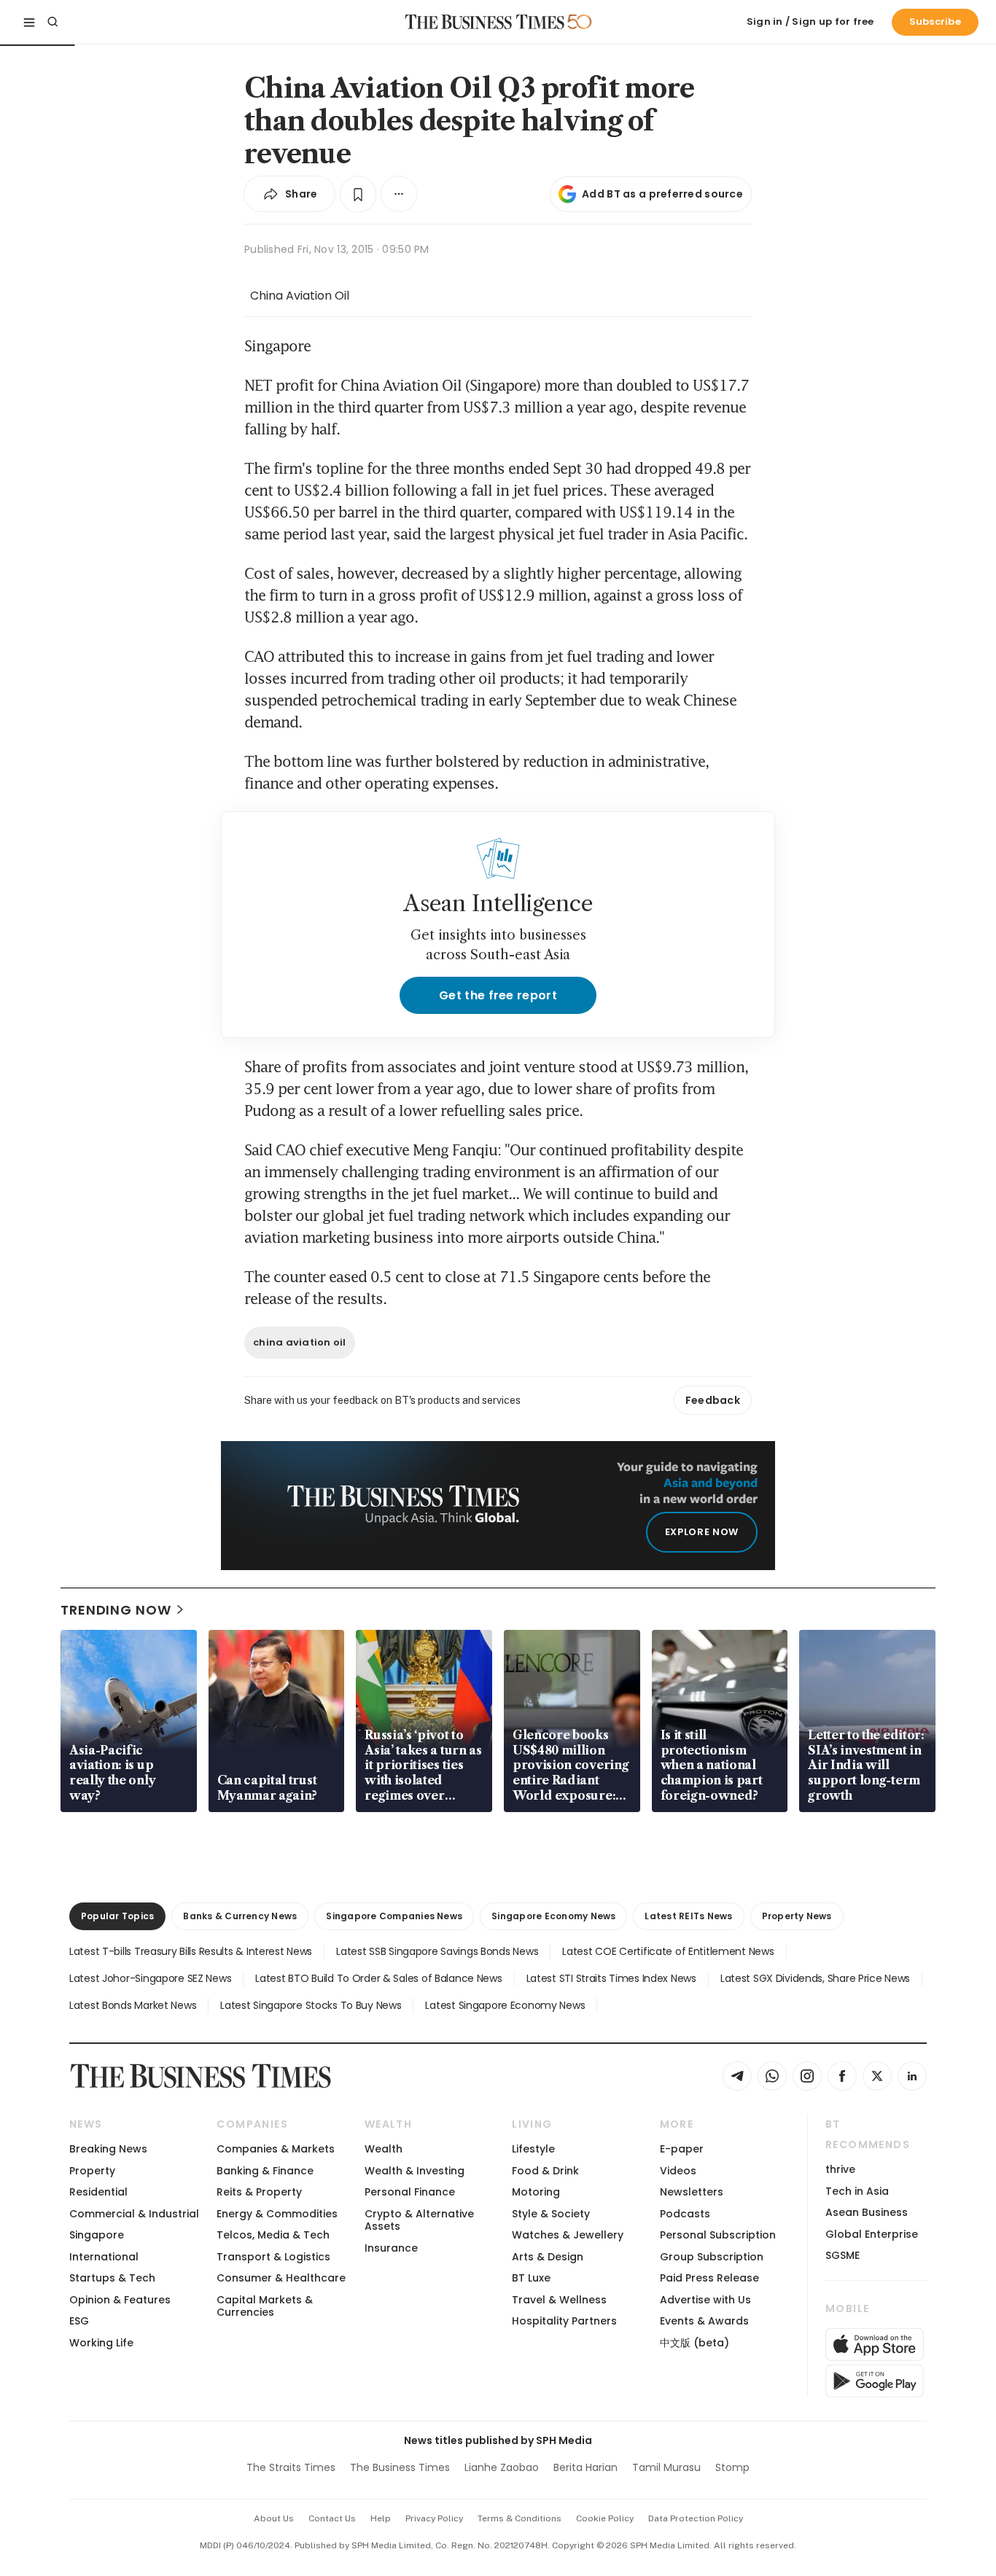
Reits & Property (259, 2192)
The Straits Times (291, 2467)
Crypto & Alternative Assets (419, 2220)
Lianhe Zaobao (502, 2467)
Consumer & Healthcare (281, 2278)
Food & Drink (545, 2171)
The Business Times (400, 2467)
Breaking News (108, 2149)
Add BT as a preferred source (662, 194)
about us (274, 2518)
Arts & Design (548, 2257)
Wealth (384, 2149)
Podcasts (685, 2214)
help (381, 2518)
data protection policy (696, 2518)
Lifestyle (533, 2149)
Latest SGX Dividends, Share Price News (815, 1978)
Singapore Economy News (553, 1916)
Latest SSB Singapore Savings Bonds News (437, 1951)
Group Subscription (712, 2257)
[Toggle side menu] (29, 22)
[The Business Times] (485, 22)
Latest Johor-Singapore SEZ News (150, 1978)
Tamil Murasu (666, 2467)
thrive (840, 2169)
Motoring (536, 2192)
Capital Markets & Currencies (265, 2306)
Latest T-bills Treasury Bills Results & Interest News (191, 1951)
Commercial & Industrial (134, 2214)
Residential (98, 2192)
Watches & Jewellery (568, 2235)
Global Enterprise (872, 2234)
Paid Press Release (709, 2278)
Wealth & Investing (415, 2171)
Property (92, 2171)
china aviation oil (300, 1342)
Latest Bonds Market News (133, 2005)
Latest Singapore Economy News (505, 2005)
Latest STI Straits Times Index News (611, 1978)
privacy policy (434, 2518)
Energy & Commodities (277, 2214)
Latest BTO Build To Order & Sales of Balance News (378, 1978)
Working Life (101, 2343)
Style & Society (551, 2214)
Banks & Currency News (240, 1916)
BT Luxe (531, 2278)
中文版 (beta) (695, 2343)
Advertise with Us (705, 2300)
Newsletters (692, 2192)
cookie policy (605, 2518)
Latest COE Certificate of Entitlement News (668, 1951)
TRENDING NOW (116, 1610)
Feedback (713, 1400)
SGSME (843, 2255)
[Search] (52, 22)
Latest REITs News (688, 1916)
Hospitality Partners (564, 2321)
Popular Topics (117, 1916)
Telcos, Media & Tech (273, 2235)
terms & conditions (520, 2518)
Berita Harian (585, 2467)
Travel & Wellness (559, 2300)
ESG (79, 2321)
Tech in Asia (857, 2191)
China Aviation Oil (300, 296)
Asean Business (867, 2212)
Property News (797, 1916)
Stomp (732, 2467)
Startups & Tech (112, 2278)
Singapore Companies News (394, 1916)
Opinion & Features (120, 2300)
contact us (332, 2518)
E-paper (682, 2149)
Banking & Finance (265, 2171)
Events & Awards (704, 2321)
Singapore (97, 2235)
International (104, 2257)
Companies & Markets (276, 2149)
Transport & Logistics (273, 2257)
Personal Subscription (718, 2235)
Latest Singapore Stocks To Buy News (311, 2005)
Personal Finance (410, 2192)
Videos (678, 2171)
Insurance (391, 2248)
